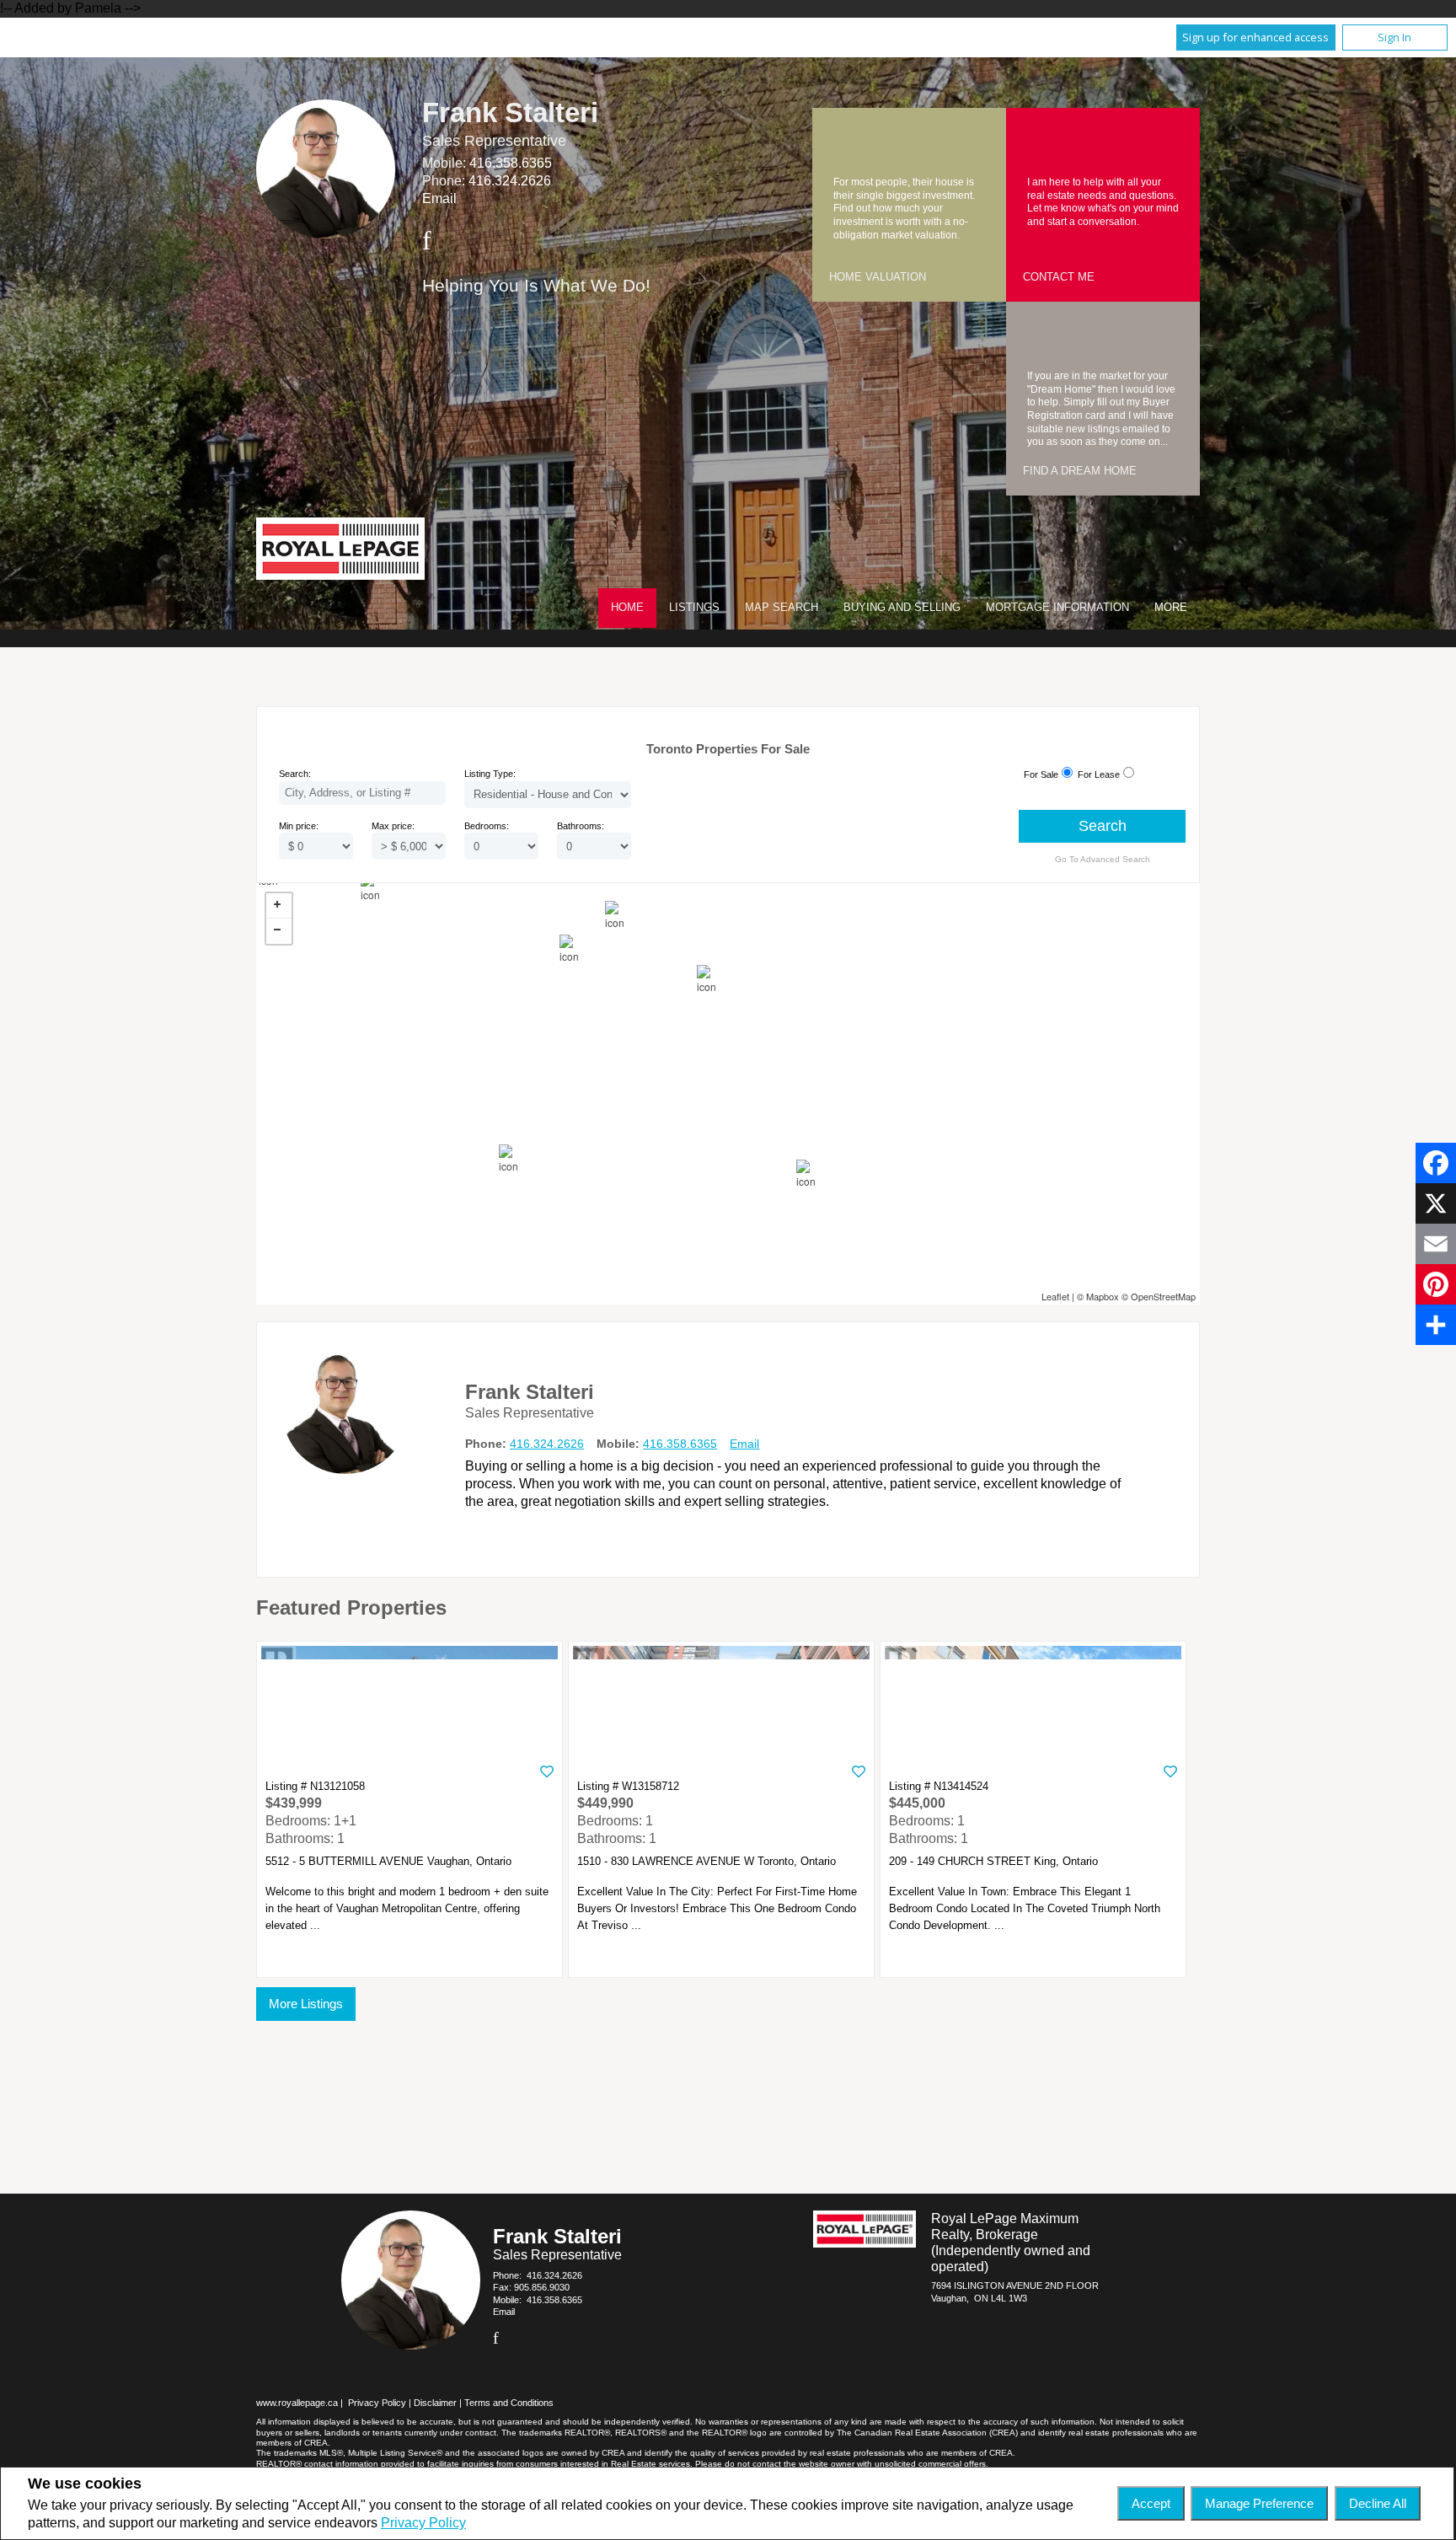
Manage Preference (1259, 2503)
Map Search (782, 607)
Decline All (1378, 2503)
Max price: (393, 826)
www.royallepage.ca (297, 2403)
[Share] (1436, 1325)
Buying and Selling (902, 607)
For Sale (1041, 774)
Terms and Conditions (509, 2403)
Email (439, 198)
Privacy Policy (423, 2523)
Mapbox (1103, 1296)
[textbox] (362, 793)
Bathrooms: (581, 826)
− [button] (279, 931)
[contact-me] (1040, 142)
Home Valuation (878, 277)
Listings (694, 607)
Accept (1151, 2503)
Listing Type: (490, 774)
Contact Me (1059, 277)
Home (627, 607)
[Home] (340, 551)
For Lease (1099, 774)
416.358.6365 (511, 163)
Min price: (299, 826)
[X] (1436, 1203)
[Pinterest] (1436, 1284)
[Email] (1436, 1244)
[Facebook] (1436, 1163)
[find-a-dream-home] (1040, 335)
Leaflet (1055, 1296)
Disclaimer (435, 2403)
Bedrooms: (487, 826)
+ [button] (279, 906)
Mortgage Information (1057, 607)
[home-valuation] (846, 142)
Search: (295, 774)
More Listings (306, 2004)
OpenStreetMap (1163, 1296)
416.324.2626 (510, 181)
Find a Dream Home (1080, 471)
